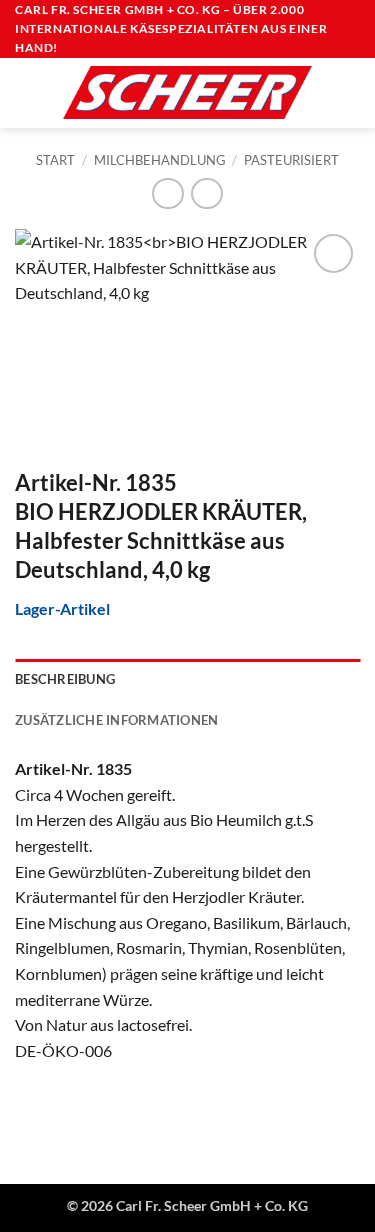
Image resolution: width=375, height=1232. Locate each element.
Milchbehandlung (160, 160)
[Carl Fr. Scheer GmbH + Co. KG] (188, 92)
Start (55, 160)
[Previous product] (206, 193)
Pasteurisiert (291, 160)
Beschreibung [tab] (65, 679)
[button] (27, 92)
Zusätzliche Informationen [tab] (116, 720)
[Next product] (167, 193)
